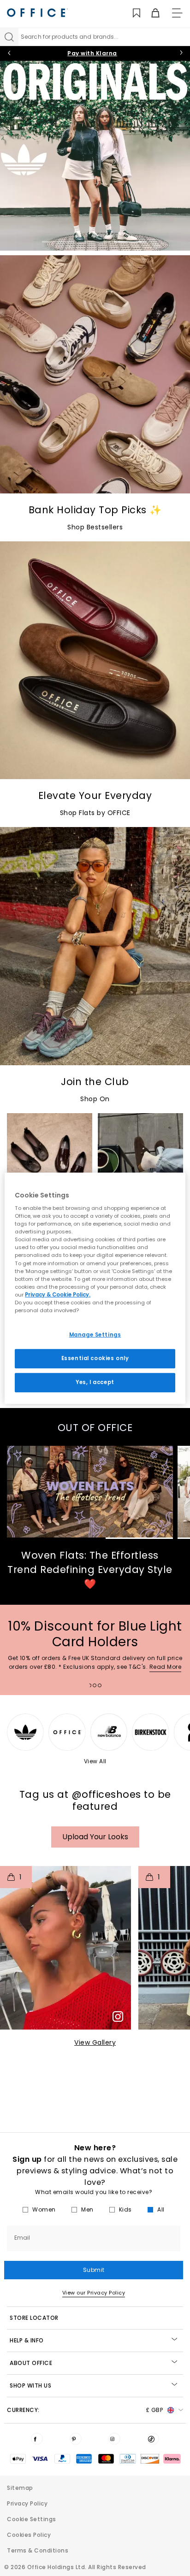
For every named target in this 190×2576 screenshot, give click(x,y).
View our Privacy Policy (94, 2293)
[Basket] (150, 13)
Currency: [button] (85, 2410)
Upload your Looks (95, 1837)
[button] (65, 1948)
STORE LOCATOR (34, 2318)
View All (95, 1761)
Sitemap (20, 2488)
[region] (95, 1288)
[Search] (9, 37)
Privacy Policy (27, 2503)
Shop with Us (30, 2385)
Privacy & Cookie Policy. (58, 1295)
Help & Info (27, 2340)
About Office (31, 2363)
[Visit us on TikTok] (153, 2439)
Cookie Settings (32, 2519)
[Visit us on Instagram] (114, 2439)
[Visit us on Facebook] (37, 2439)
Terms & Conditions (38, 2550)
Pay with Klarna (92, 53)
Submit (94, 2270)
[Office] (37, 13)
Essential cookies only (95, 1358)
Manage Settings (95, 1335)
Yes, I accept (95, 1382)
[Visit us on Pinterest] (76, 2439)
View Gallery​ (95, 2042)
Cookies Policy (29, 2535)
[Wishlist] (131, 13)
